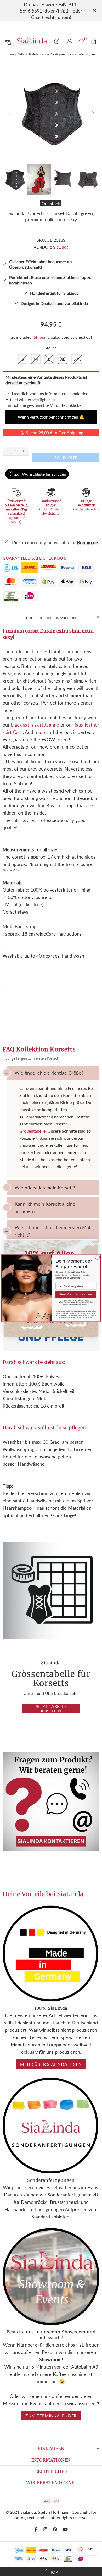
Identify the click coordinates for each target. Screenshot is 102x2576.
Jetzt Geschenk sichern (76, 1294)
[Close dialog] (97, 1257)
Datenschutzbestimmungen (78, 1304)
